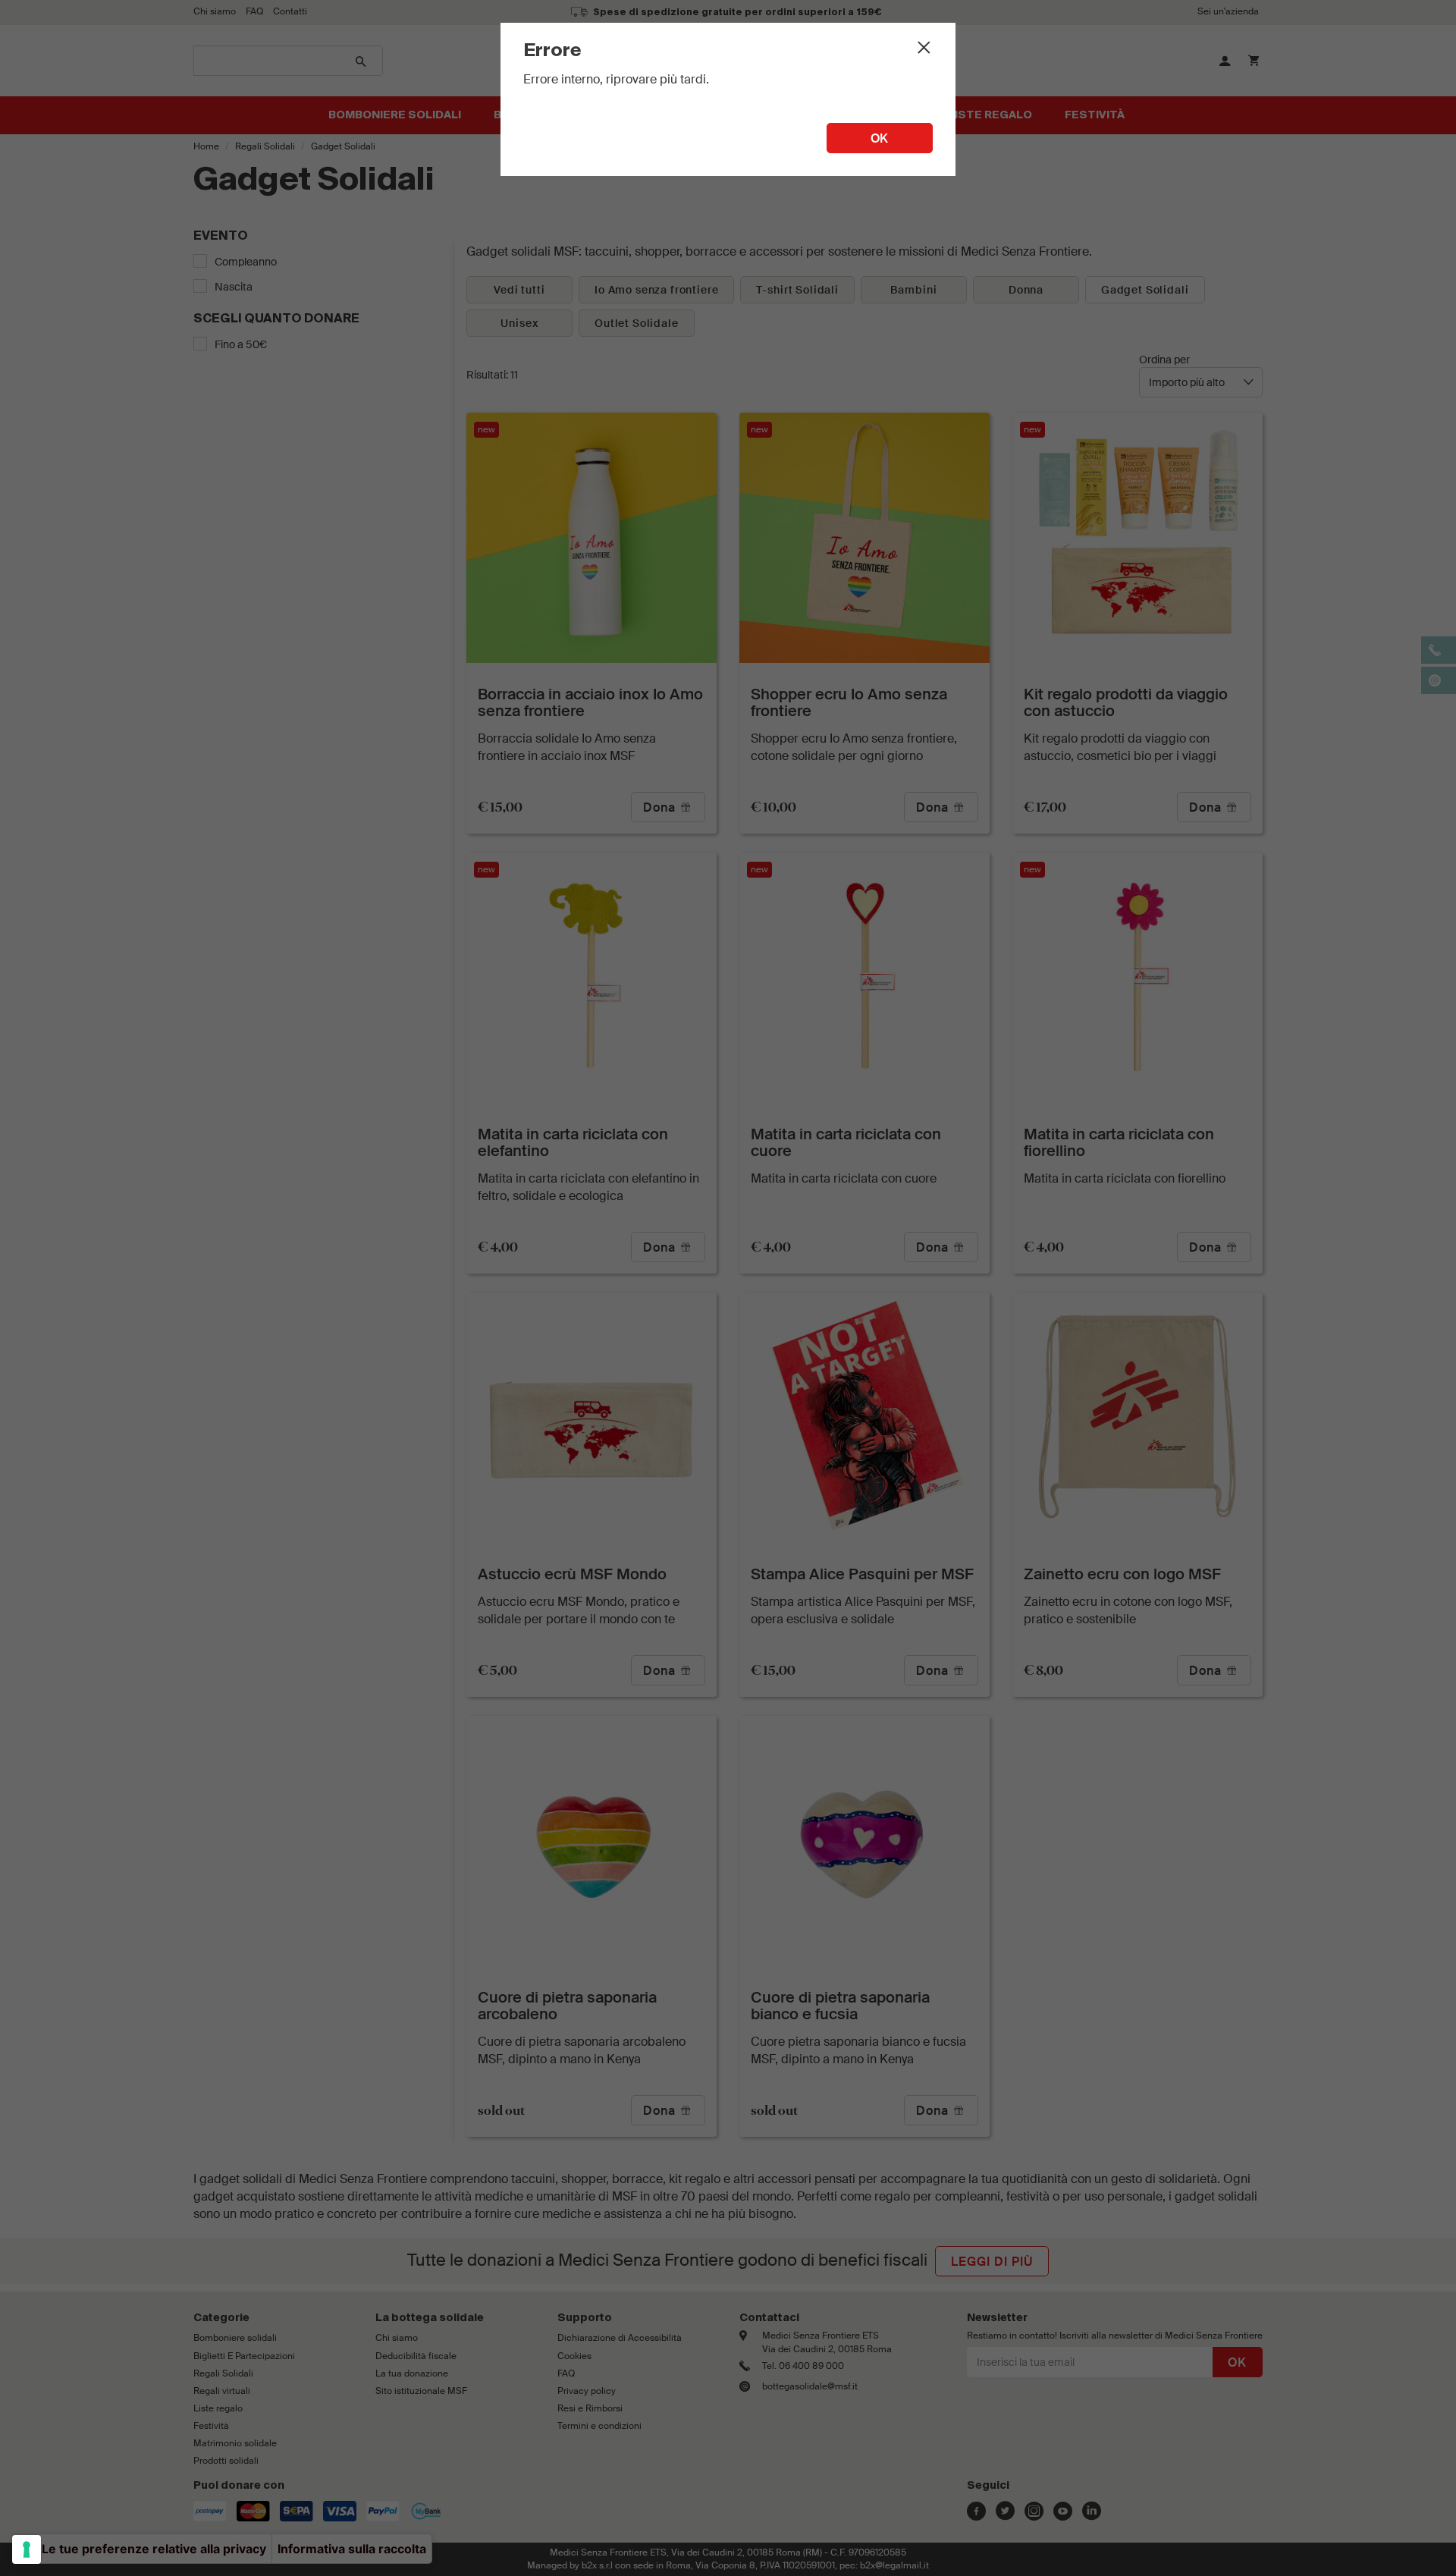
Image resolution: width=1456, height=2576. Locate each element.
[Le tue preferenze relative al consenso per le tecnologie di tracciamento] (27, 2549)
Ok (880, 138)
